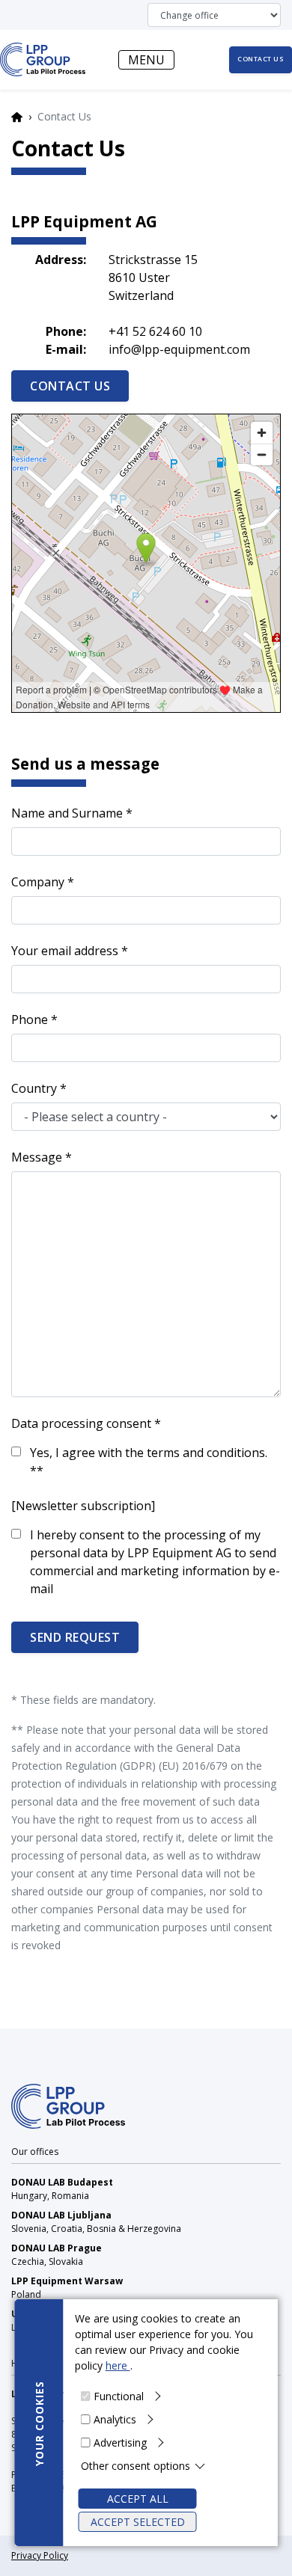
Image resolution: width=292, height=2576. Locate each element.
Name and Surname (67, 813)
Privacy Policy (40, 2555)
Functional (119, 2396)
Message (37, 1157)
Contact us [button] (261, 59)
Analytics (115, 2419)
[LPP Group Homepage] (68, 2105)
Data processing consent (81, 1423)
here (118, 2365)
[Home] (43, 59)
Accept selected (138, 2522)
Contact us (70, 386)
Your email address (65, 951)
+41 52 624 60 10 (155, 331)
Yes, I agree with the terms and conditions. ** (149, 1462)
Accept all (138, 2499)
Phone (30, 1019)
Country (34, 1088)
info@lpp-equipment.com (179, 349)
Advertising (120, 2442)
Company (38, 882)
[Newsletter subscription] (83, 1506)
